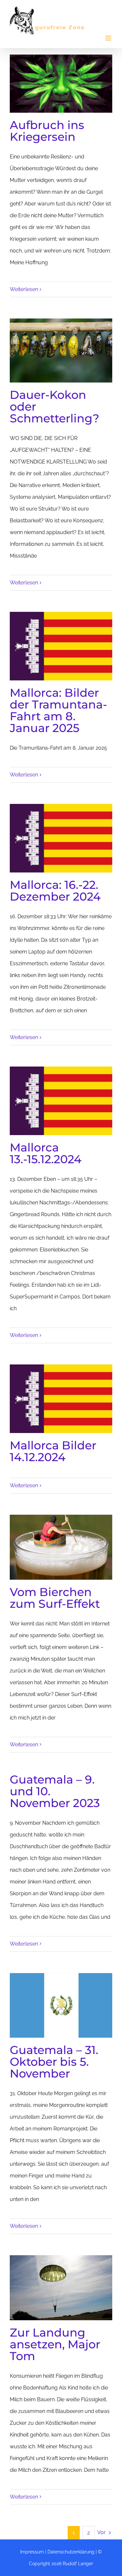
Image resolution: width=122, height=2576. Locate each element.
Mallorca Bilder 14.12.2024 (53, 1451)
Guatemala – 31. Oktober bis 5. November (54, 2062)
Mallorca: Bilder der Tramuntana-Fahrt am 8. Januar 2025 (58, 710)
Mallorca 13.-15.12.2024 (46, 1153)
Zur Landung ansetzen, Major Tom (55, 2344)
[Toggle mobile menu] (109, 38)
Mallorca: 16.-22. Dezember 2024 (55, 891)
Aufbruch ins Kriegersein (47, 131)
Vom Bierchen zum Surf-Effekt (55, 1598)
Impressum (32, 2552)
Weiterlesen (24, 289)
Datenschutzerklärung (71, 2552)
